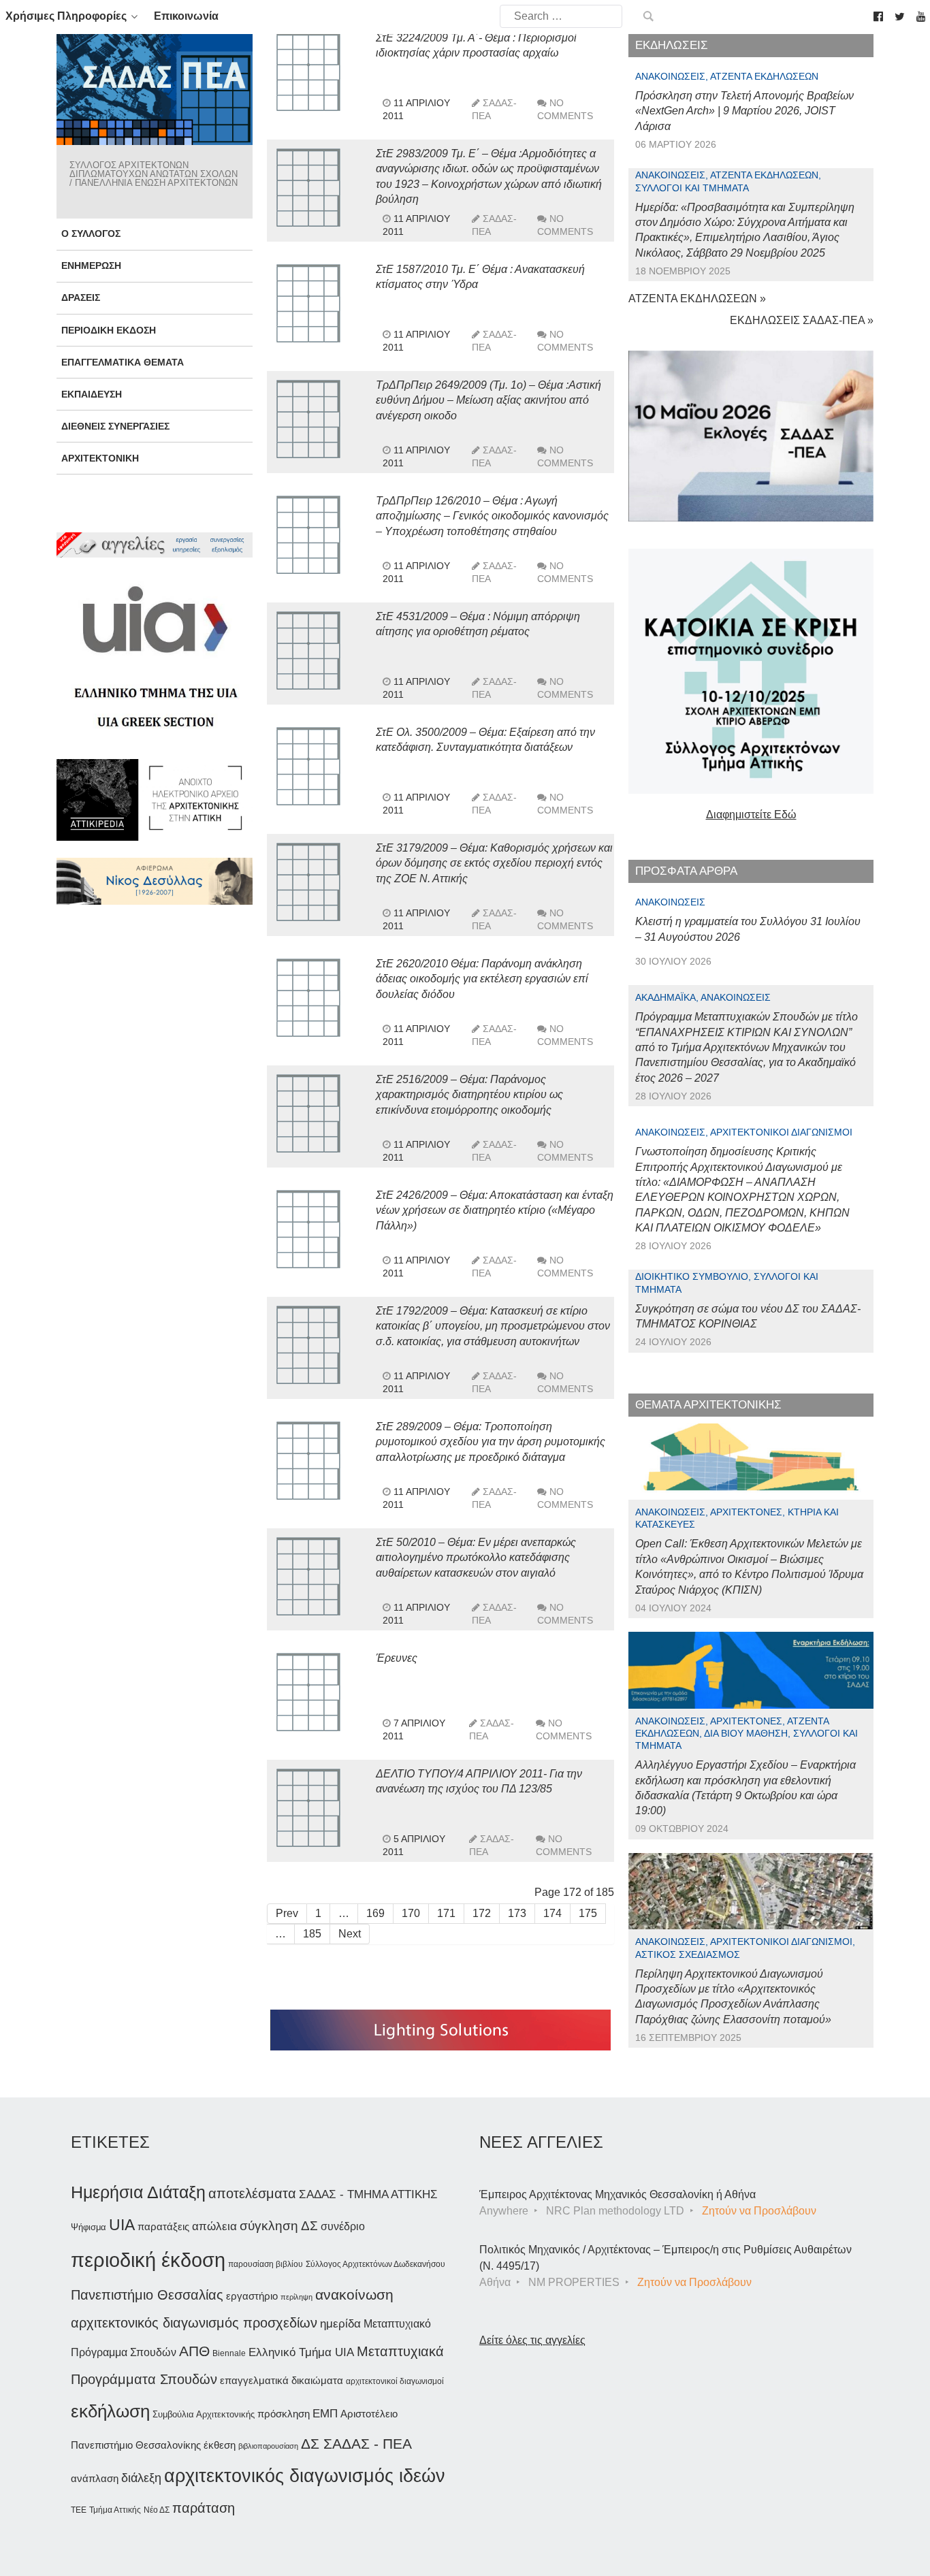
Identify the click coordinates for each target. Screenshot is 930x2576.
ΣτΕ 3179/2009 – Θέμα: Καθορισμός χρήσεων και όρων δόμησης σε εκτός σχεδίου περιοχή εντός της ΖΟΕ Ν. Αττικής (494, 863)
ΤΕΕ (79, 2510)
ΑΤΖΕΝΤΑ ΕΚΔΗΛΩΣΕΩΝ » (697, 299)
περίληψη (296, 2297)
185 (312, 1934)
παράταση (204, 2508)
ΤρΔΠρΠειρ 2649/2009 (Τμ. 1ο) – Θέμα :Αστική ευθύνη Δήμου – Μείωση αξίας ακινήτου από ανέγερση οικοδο (488, 400)
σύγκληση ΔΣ (279, 2226)
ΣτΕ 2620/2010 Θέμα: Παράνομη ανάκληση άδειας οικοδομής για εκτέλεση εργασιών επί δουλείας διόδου (482, 979)
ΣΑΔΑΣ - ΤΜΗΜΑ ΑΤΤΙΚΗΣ (368, 2194)
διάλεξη (141, 2478)
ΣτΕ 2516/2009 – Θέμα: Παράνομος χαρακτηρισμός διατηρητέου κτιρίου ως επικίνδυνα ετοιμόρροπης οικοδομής (469, 1095)
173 (517, 1913)
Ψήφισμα (89, 2227)
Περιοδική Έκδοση (109, 330)
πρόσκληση (284, 2414)
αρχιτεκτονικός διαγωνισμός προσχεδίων (194, 2323)
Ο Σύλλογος (91, 234)
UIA (122, 2225)
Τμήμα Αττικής (115, 2510)
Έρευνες (397, 1658)
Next (350, 1934)
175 (588, 1913)
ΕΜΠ (325, 2414)
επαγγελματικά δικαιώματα (282, 2380)
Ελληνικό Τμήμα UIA (301, 2352)
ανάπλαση (95, 2478)
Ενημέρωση (91, 265)
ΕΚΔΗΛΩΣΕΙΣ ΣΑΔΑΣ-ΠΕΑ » (802, 320)
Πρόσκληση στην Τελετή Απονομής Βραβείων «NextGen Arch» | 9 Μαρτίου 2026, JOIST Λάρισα (744, 111)
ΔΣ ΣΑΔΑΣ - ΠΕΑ (356, 2444)
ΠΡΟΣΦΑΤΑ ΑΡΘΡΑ (686, 871)
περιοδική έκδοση (148, 2260)
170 (411, 1913)
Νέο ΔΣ (157, 2510)
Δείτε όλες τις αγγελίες (532, 2340)
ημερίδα (340, 2323)
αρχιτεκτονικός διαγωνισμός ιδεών (305, 2476)
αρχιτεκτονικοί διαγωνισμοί (395, 2381)
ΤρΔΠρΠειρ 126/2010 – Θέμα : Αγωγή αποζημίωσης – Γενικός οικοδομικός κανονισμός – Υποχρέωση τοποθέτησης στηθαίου (492, 516)
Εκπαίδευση (92, 394)
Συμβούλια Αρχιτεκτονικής (204, 2414)
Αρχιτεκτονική (100, 458)
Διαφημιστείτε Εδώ (751, 815)
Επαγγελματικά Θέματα (123, 362)
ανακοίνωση (354, 2295)
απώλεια (214, 2226)
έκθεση (220, 2445)
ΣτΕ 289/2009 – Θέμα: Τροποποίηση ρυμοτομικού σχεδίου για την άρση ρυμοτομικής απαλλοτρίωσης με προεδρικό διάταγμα (491, 1442)
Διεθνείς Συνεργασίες (115, 426)
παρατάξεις (163, 2226)
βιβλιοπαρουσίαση (268, 2446)
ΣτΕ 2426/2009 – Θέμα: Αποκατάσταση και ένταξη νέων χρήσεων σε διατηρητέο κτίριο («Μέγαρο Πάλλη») (495, 1210)
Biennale (229, 2353)
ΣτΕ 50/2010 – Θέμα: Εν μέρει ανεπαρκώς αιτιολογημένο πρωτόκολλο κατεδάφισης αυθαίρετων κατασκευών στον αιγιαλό (476, 1558)
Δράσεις (81, 297)
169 (375, 1913)
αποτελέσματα (252, 2193)
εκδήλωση (110, 2411)
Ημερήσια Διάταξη (138, 2192)
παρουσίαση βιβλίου (266, 2264)
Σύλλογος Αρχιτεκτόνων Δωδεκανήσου (375, 2264)
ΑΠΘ (194, 2351)
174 (552, 1913)
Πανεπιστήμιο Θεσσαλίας (147, 2295)
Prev (287, 1913)
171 (446, 1913)
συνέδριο (343, 2226)
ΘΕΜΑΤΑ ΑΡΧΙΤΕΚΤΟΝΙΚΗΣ (708, 1405)
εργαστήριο (252, 2296)
